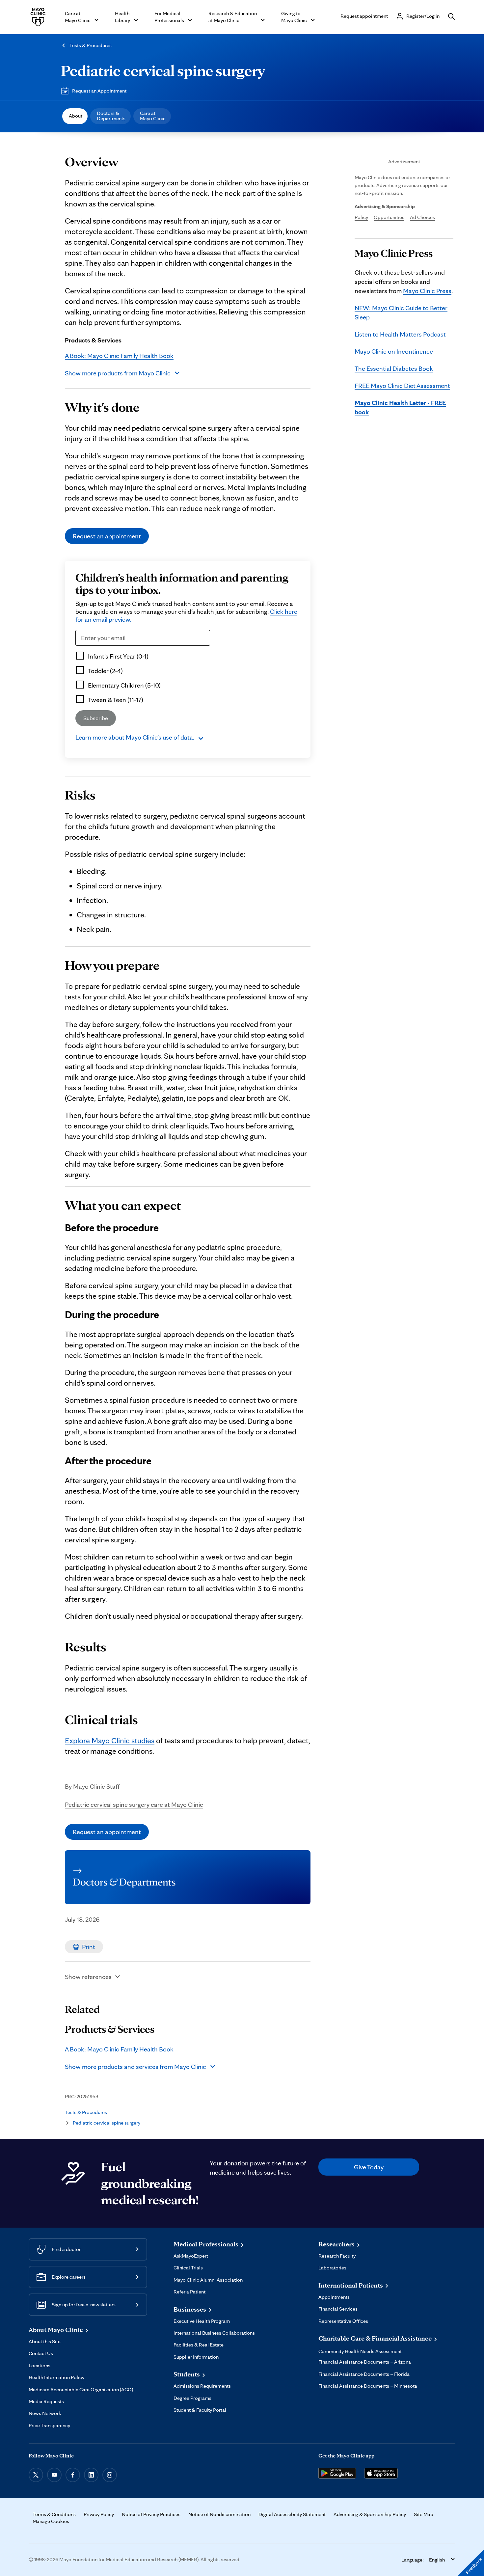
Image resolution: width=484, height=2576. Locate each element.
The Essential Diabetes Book (394, 368)
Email (85, 650)
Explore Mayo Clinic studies (110, 1740)
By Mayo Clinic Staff (92, 1786)
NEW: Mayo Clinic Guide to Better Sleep (401, 312)
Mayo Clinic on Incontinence (394, 351)
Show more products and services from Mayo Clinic (135, 2067)
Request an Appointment (99, 91)
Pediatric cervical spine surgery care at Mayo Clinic (134, 1804)
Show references (88, 1977)
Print (89, 1947)
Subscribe (96, 718)
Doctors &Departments (111, 116)
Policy (361, 217)
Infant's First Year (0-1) (118, 656)
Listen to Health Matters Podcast (400, 334)
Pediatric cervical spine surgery (163, 70)
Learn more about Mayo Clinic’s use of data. (135, 737)
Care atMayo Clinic (153, 116)
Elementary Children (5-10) (124, 685)
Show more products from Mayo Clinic (118, 373)
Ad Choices (422, 217)
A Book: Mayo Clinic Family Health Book (119, 356)
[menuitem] (75, 116)
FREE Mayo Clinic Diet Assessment (402, 386)
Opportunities (389, 217)
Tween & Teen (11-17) (116, 700)
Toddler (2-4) (105, 671)
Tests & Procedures (91, 45)
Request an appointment (107, 536)
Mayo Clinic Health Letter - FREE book (400, 407)
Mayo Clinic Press (427, 291)
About (76, 116)
